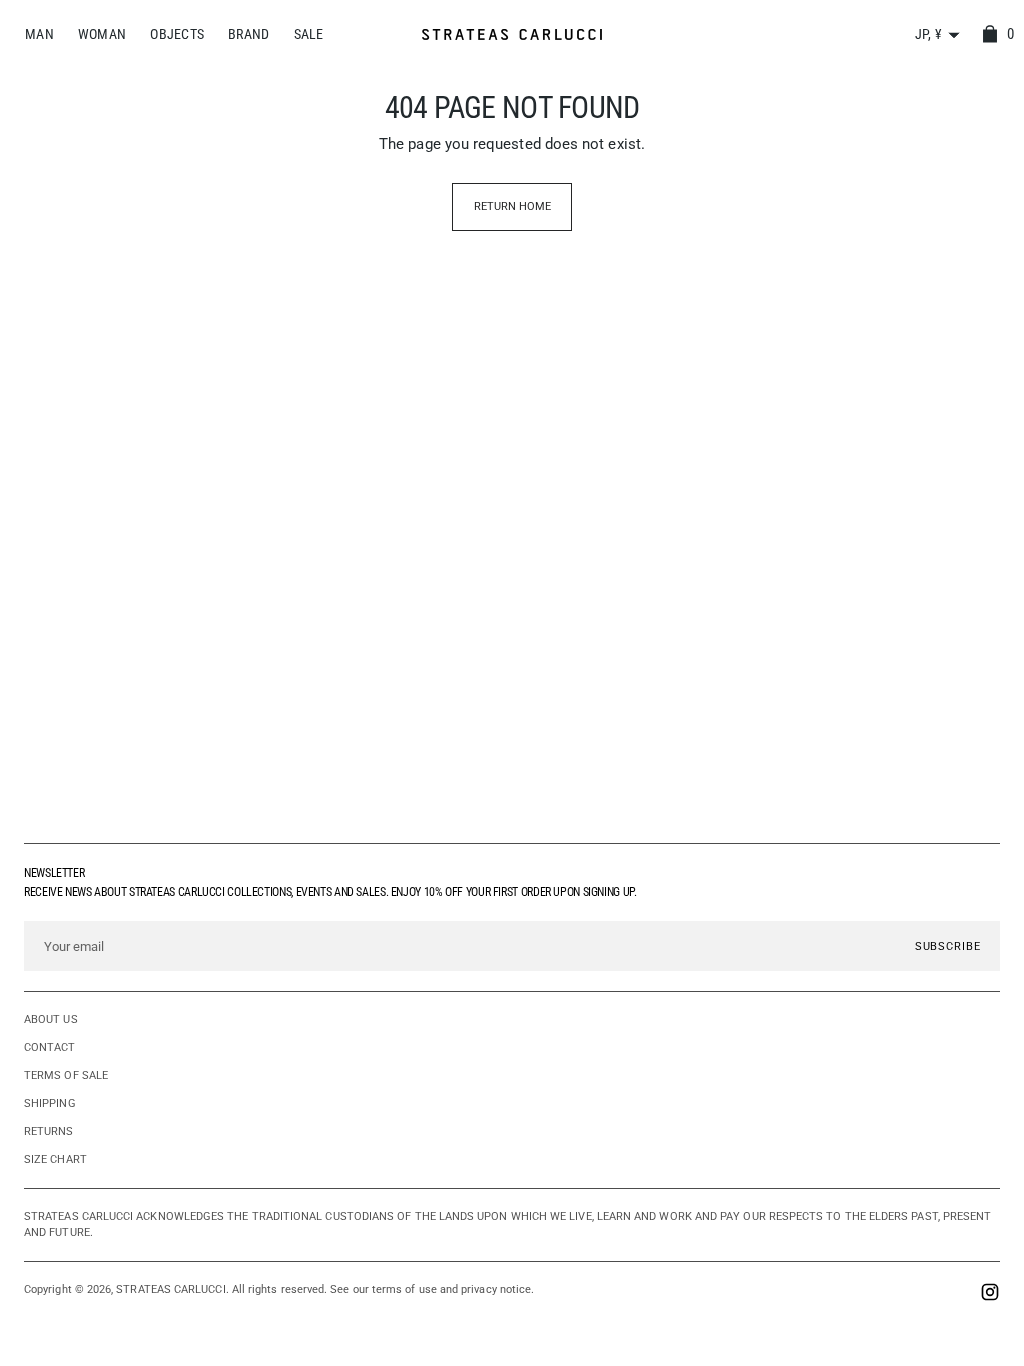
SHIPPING (50, 1103)
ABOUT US (51, 1019)
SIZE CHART (55, 1159)
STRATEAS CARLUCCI (170, 1289)
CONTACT (50, 1047)
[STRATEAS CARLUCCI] (512, 34)
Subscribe (948, 946)
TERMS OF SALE (66, 1075)
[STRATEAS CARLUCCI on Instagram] (990, 1294)
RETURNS (49, 1131)
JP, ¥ (928, 34)
